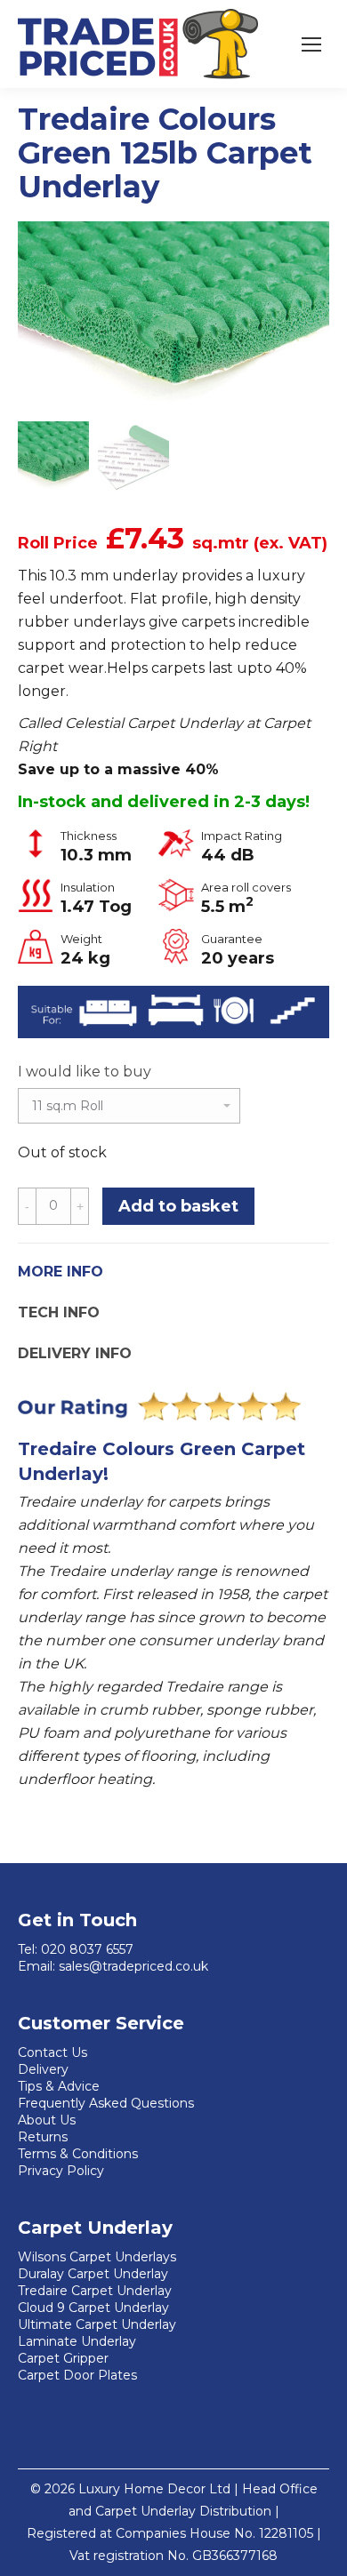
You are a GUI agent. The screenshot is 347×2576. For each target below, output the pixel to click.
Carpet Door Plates (77, 2375)
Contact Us (52, 2052)
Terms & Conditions (78, 2154)
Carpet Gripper (63, 2358)
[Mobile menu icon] (311, 44)
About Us (47, 2120)
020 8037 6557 (87, 1949)
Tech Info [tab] (59, 1312)
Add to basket (178, 1206)
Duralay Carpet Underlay (93, 2274)
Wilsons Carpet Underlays (97, 2257)
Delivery (43, 2069)
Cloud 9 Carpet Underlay (93, 2308)
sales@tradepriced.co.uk (133, 1966)
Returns (43, 2137)
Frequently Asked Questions (106, 2103)
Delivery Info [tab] (75, 1353)
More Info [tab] (61, 1272)
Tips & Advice (59, 2086)
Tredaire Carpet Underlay (95, 2291)
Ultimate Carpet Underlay (97, 2324)
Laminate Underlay (77, 2341)
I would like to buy (85, 1072)
